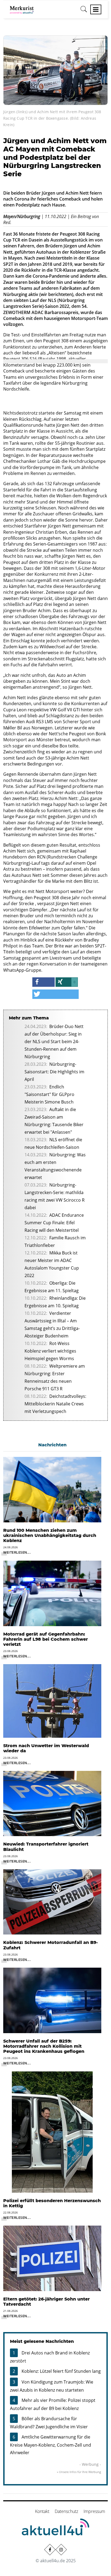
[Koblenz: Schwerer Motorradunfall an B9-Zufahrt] (52, 1902)
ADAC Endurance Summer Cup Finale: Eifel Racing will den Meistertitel (54, 1223)
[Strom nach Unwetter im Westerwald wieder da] (52, 1701)
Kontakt (42, 2511)
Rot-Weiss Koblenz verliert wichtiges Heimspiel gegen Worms (50, 1351)
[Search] (84, 11)
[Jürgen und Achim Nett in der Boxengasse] (55, 70)
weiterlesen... (17, 1552)
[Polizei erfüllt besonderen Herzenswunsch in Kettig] (52, 2132)
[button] (44, 982)
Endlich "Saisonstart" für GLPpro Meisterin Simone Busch (49, 1094)
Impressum (94, 2511)
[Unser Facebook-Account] (50, 2549)
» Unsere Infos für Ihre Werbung (79, 2472)
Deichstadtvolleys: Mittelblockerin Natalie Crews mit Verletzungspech (55, 1404)
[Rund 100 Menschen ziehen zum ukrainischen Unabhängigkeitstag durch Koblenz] (52, 1489)
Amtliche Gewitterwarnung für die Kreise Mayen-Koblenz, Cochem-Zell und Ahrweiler (51, 2445)
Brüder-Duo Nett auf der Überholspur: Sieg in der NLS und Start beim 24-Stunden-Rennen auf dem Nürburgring (54, 1042)
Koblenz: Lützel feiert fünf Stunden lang (61, 2371)
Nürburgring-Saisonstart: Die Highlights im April (54, 1072)
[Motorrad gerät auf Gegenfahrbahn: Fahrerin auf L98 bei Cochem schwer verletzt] (52, 1593)
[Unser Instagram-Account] (61, 2549)
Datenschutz (66, 2511)
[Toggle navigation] (96, 9)
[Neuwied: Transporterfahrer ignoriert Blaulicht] (52, 1803)
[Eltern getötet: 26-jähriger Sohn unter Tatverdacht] (52, 2258)
